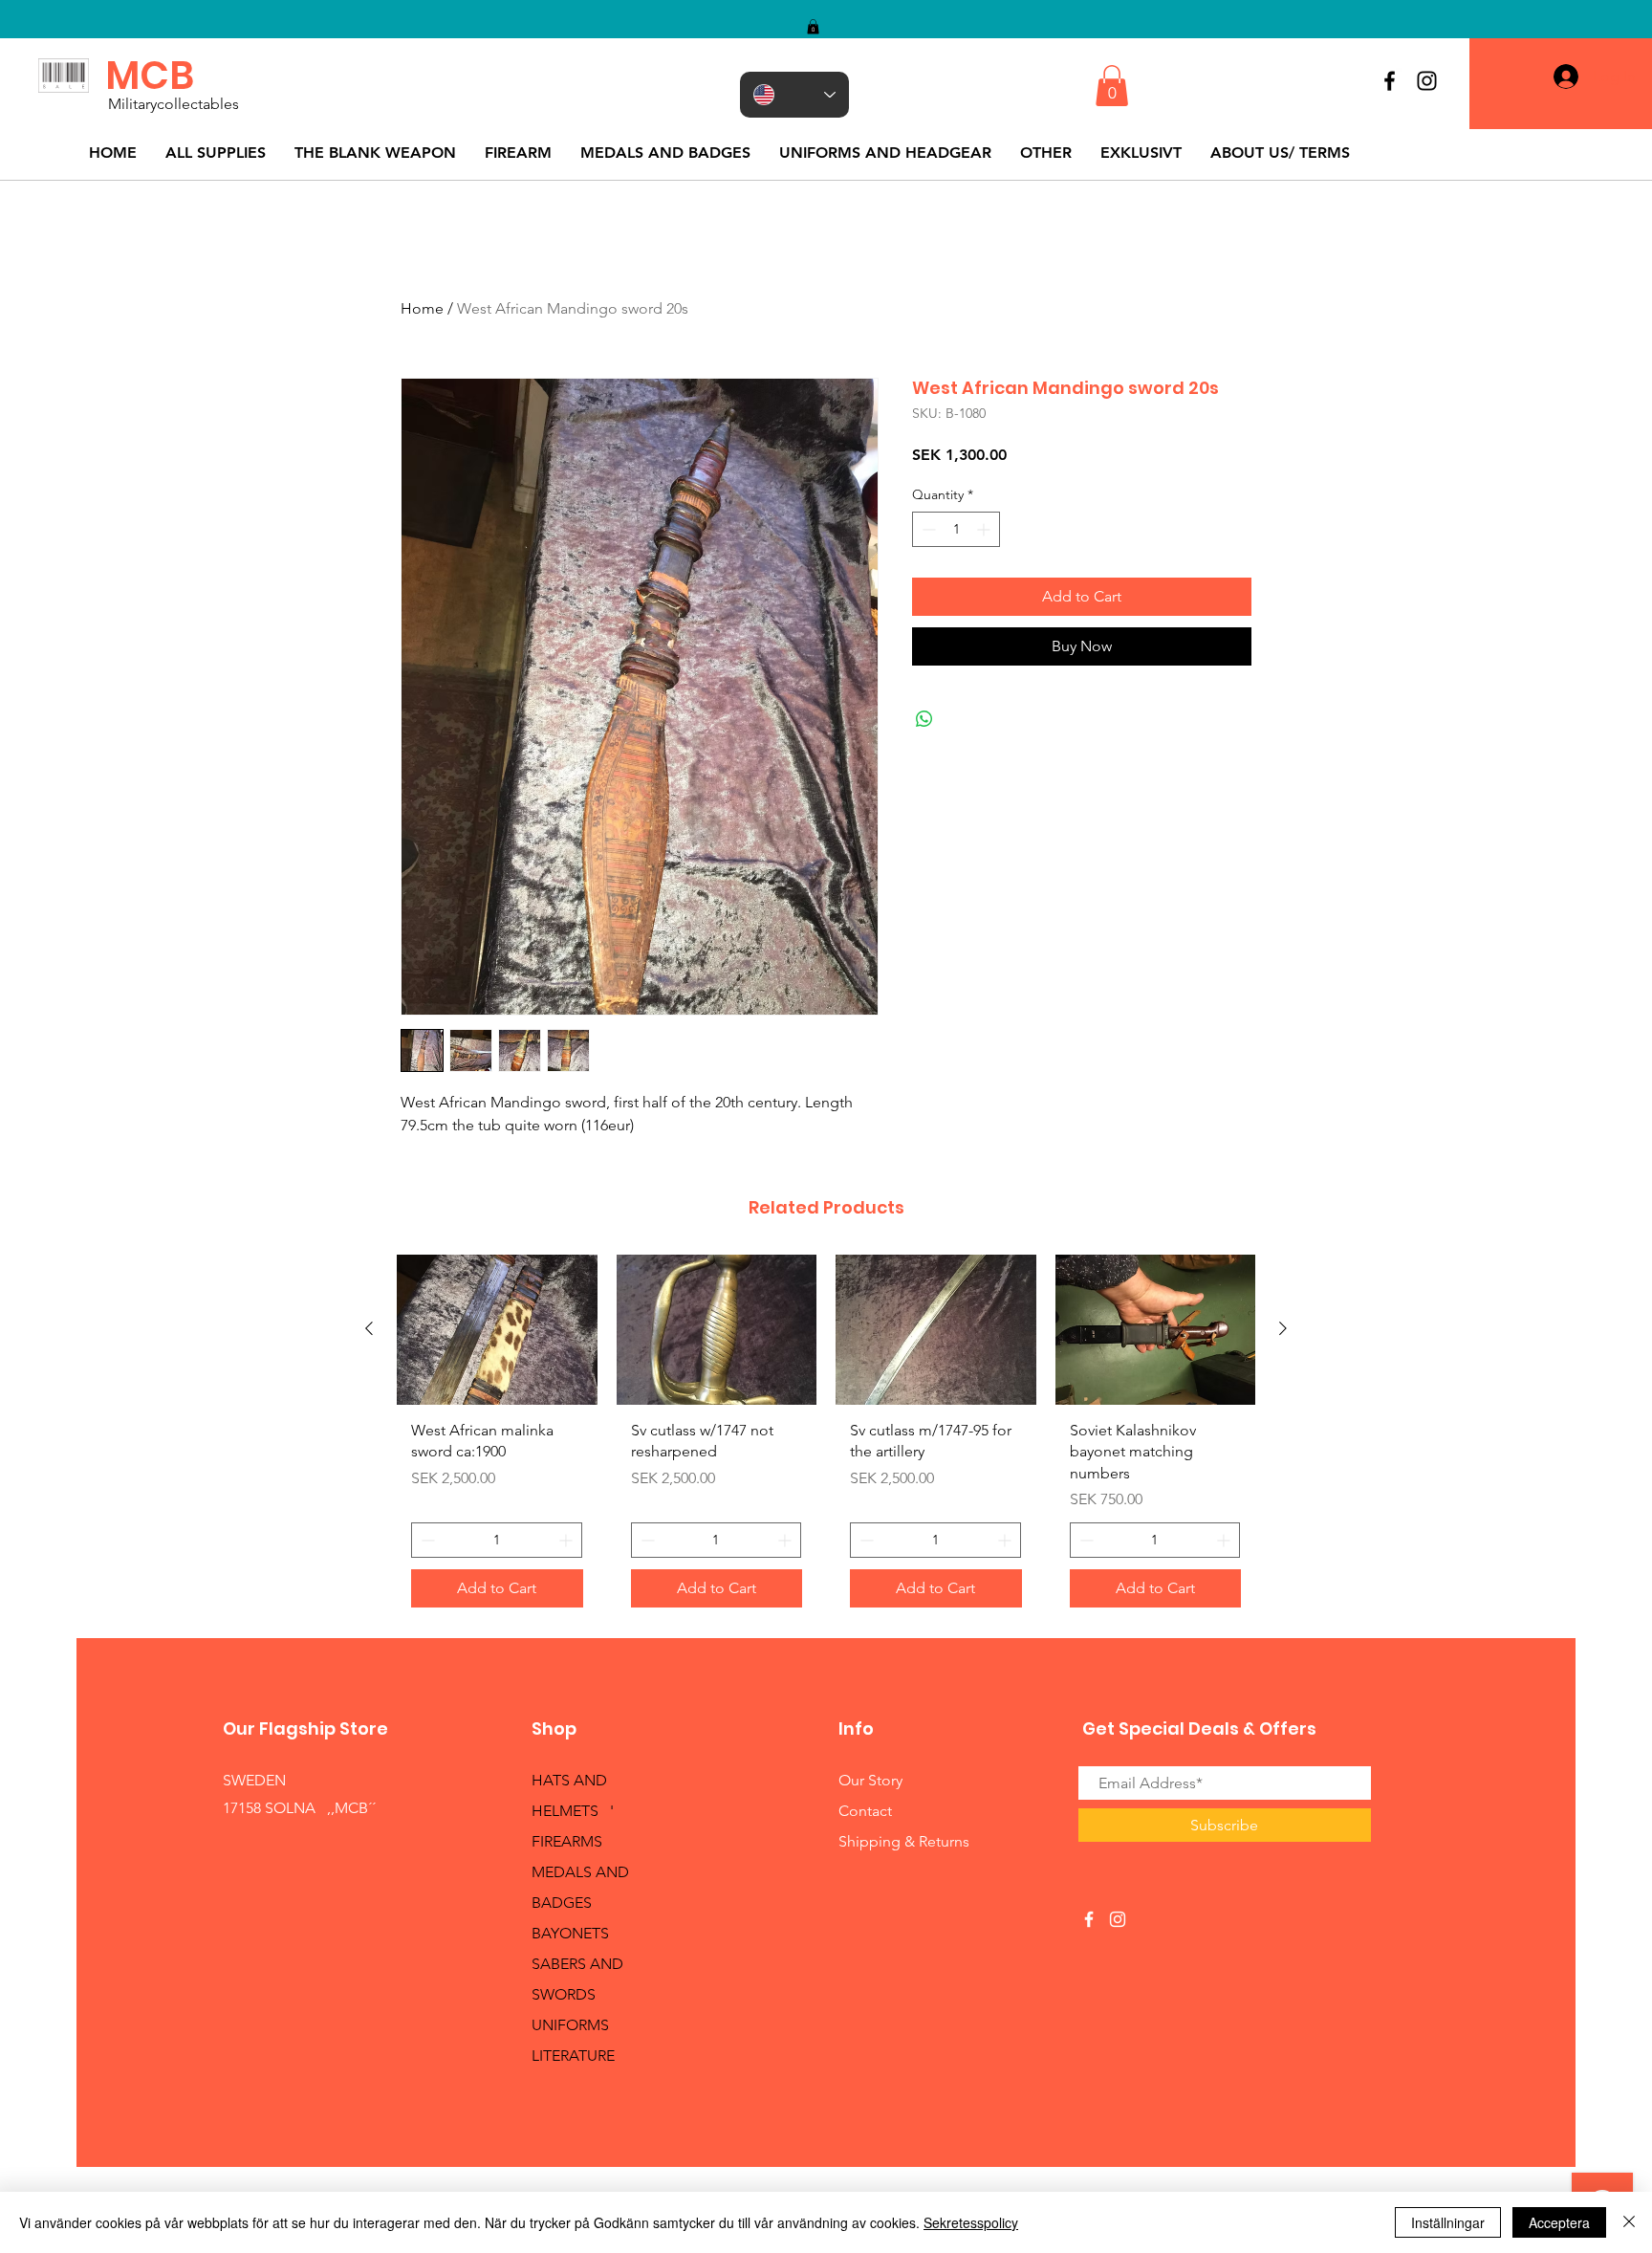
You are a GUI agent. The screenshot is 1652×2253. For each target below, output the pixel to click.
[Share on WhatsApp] (924, 719)
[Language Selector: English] (794, 95)
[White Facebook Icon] (1089, 1919)
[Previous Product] (369, 1328)
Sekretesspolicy (971, 2222)
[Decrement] (927, 529)
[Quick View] (497, 1330)
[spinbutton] (956, 529)
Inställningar (1448, 2222)
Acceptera (1559, 2222)
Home (422, 308)
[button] (813, 27)
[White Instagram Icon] (1118, 1919)
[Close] (1629, 2222)
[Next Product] (1283, 1328)
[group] (826, 1438)
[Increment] (985, 529)
